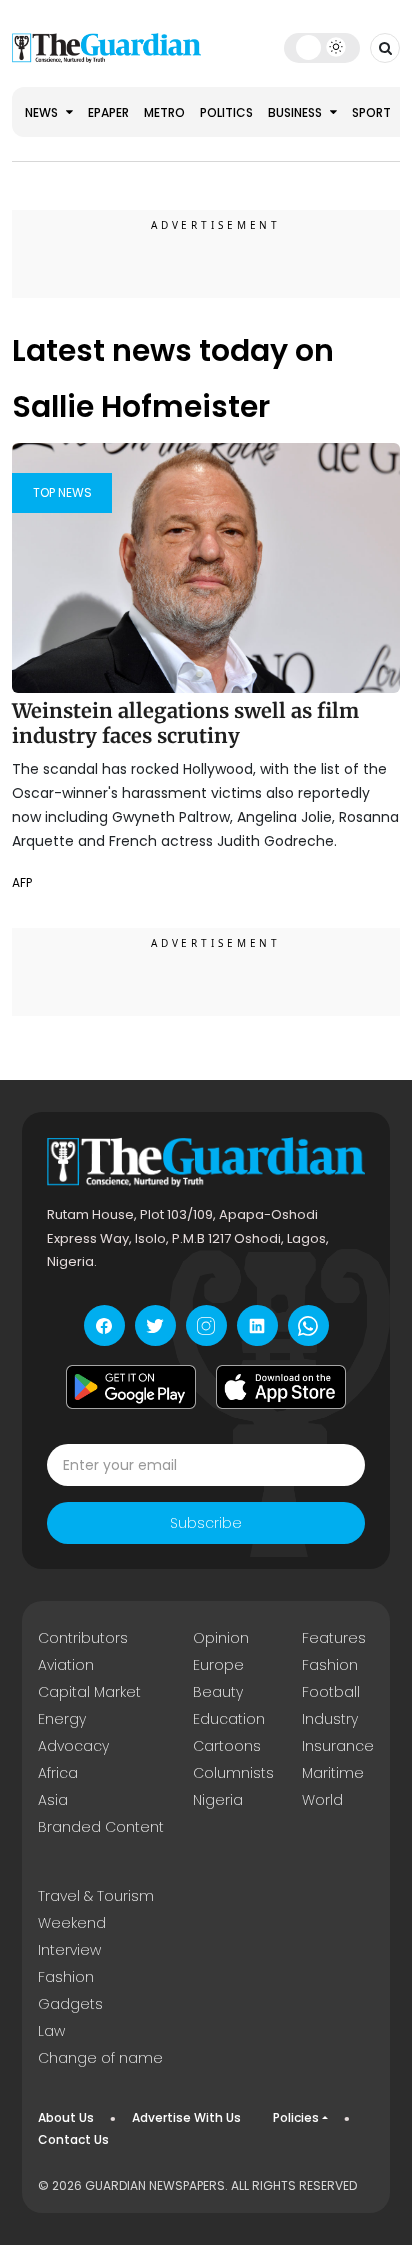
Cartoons (227, 1746)
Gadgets (70, 2004)
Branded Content (101, 1827)
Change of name (100, 2058)
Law (51, 2031)
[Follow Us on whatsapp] (308, 1325)
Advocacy (73, 1746)
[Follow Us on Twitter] (155, 1325)
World (322, 1800)
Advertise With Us (186, 2117)
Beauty (218, 1692)
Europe (218, 1665)
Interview (69, 1950)
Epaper (108, 112)
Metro (164, 112)
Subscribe (206, 1523)
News (43, 112)
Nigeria (218, 1800)
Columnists (233, 1773)
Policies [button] (296, 2117)
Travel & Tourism (96, 1896)
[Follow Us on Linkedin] (257, 1325)
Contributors (83, 1638)
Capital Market (89, 1692)
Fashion (330, 1665)
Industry (330, 1719)
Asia (53, 1800)
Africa (58, 1773)
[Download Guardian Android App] (131, 1387)
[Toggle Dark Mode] (321, 47)
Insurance (338, 1746)
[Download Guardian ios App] (281, 1387)
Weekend (72, 1923)
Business (296, 112)
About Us (66, 2117)
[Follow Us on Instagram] (206, 1325)
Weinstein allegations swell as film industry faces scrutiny (185, 723)
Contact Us (73, 2139)
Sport (371, 112)
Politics (226, 112)
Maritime (333, 1773)
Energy (62, 1719)
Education (229, 1719)
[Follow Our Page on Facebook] (104, 1325)
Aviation (66, 1665)
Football (331, 1692)
